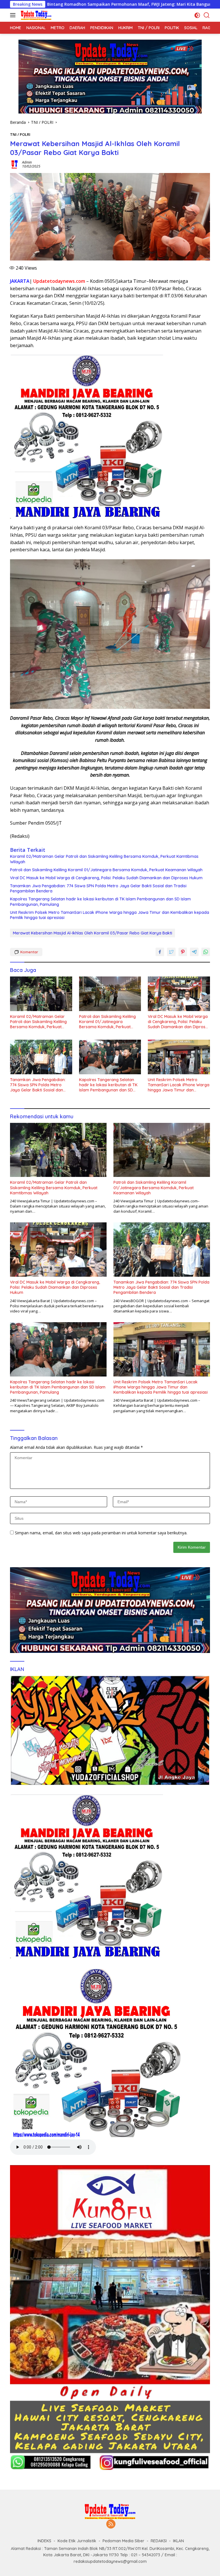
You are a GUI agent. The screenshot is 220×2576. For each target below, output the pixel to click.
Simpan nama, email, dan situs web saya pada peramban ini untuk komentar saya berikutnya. (101, 1533)
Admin (27, 162)
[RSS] (111, 2524)
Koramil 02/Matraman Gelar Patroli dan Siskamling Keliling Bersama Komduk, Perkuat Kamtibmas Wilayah (104, 859)
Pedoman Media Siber (123, 2541)
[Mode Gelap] (197, 15)
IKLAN (178, 2541)
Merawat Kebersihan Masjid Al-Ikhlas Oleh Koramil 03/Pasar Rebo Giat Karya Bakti (93, 933)
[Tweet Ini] (171, 952)
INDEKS (44, 2541)
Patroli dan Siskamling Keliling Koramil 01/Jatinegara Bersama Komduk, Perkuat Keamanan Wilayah (106, 870)
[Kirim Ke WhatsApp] (206, 952)
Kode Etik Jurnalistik (77, 2541)
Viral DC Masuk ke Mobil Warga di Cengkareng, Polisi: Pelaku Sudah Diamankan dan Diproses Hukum (106, 878)
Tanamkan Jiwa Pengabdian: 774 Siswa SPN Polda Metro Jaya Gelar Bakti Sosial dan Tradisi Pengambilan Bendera (98, 888)
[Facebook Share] (160, 952)
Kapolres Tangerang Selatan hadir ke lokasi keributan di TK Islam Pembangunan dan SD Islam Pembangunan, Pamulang (100, 902)
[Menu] (14, 15)
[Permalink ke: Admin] (15, 164)
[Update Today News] (35, 15)
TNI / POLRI (20, 134)
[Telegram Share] (194, 952)
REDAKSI (159, 2541)
